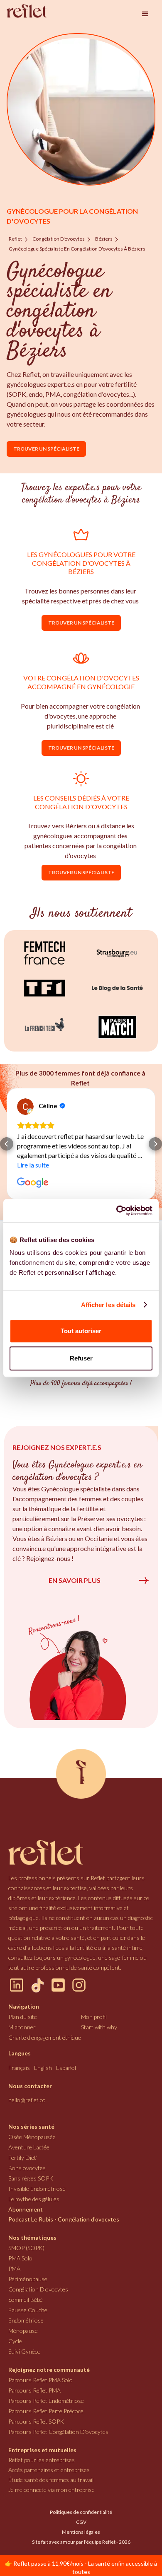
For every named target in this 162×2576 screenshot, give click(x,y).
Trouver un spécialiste (46, 449)
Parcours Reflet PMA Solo (40, 2380)
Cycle (15, 2341)
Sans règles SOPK (31, 2178)
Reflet (15, 239)
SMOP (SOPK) (26, 2248)
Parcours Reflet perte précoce (46, 2411)
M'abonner (22, 2027)
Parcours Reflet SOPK (36, 2421)
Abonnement (26, 2209)
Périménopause (28, 2279)
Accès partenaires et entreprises (49, 2470)
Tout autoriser (81, 1331)
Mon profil (94, 2017)
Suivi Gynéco (25, 2351)
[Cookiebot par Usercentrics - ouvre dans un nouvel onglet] (117, 1211)
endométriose (26, 2320)
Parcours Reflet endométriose (46, 2401)
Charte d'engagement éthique (45, 2037)
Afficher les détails (108, 1305)
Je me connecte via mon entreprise (52, 2490)
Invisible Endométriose (37, 2189)
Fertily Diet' (23, 2158)
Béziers (104, 239)
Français (19, 2068)
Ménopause (23, 2331)
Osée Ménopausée (32, 2137)
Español (66, 2068)
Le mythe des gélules (34, 2199)
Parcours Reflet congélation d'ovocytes (58, 2432)
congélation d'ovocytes (59, 239)
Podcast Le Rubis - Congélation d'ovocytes (64, 2219)
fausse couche (28, 2310)
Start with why (99, 2027)
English (43, 2068)
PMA (14, 2268)
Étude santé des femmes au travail (51, 2480)
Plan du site (23, 2017)
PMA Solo (20, 2258)
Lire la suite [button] (34, 1165)
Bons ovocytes (27, 2168)
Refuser (81, 1358)
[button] (145, 14)
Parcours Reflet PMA (34, 2390)
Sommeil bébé (26, 2300)
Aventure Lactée (29, 2147)
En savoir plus (75, 1580)
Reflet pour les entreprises (42, 2460)
